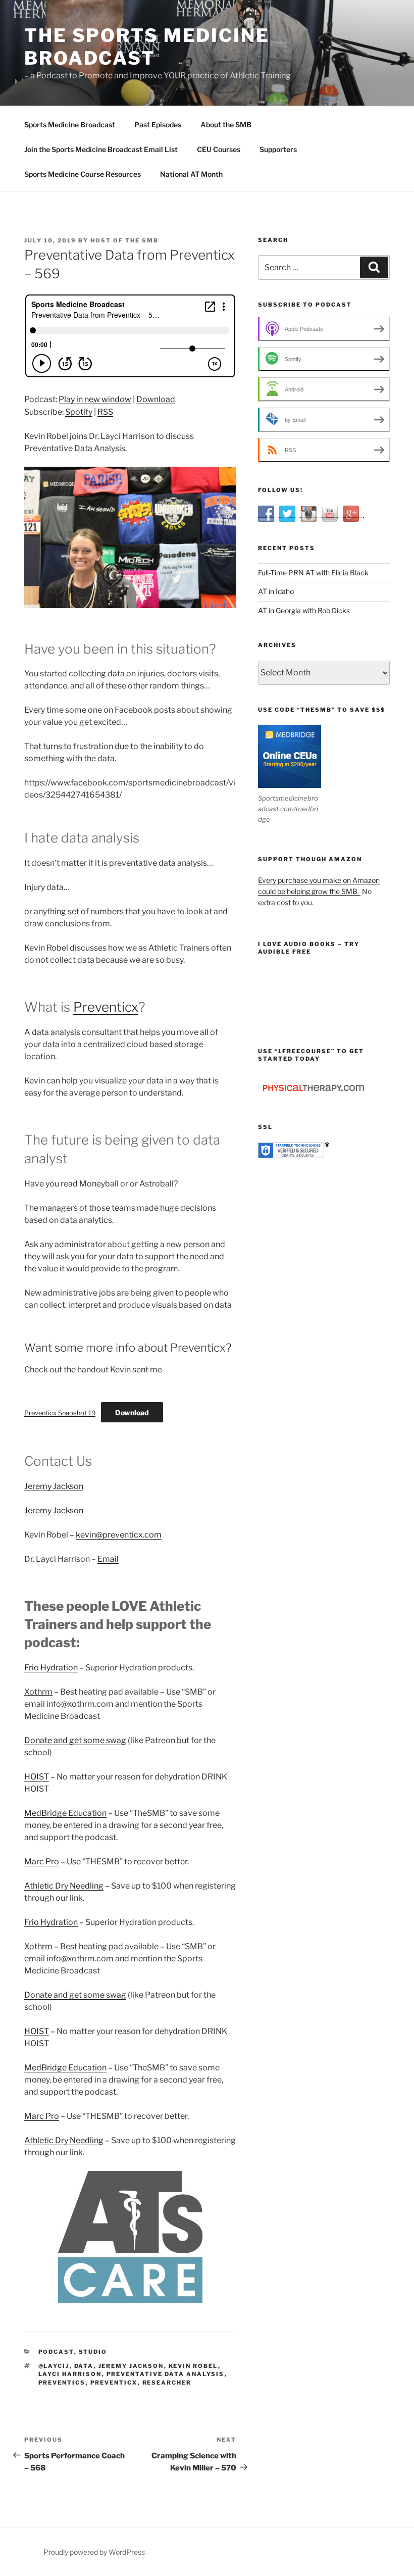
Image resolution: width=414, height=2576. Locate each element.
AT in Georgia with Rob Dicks (304, 610)
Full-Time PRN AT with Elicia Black (313, 573)
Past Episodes (158, 125)
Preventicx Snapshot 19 (60, 1413)
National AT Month (191, 174)
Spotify (79, 412)
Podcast (56, 2352)
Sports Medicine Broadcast (70, 125)
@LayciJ (54, 2366)
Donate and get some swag (75, 1740)
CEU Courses (219, 149)
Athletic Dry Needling (64, 1886)
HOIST (37, 1777)
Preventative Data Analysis (166, 2374)
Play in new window (95, 399)
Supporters (278, 149)
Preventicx (106, 1007)
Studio (93, 2352)
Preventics (62, 2383)
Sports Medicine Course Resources (83, 174)
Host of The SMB (124, 240)
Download (156, 399)
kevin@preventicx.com (119, 1535)
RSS (105, 412)
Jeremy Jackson (54, 1486)
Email (108, 1559)
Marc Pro (42, 1862)
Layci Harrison (70, 2374)
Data (84, 2366)
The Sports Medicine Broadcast (147, 47)
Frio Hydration (51, 1668)
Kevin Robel (193, 2366)
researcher (167, 2383)
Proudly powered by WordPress (94, 2552)
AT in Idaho (276, 591)
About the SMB (226, 125)
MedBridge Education (65, 1813)
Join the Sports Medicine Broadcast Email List (101, 149)
